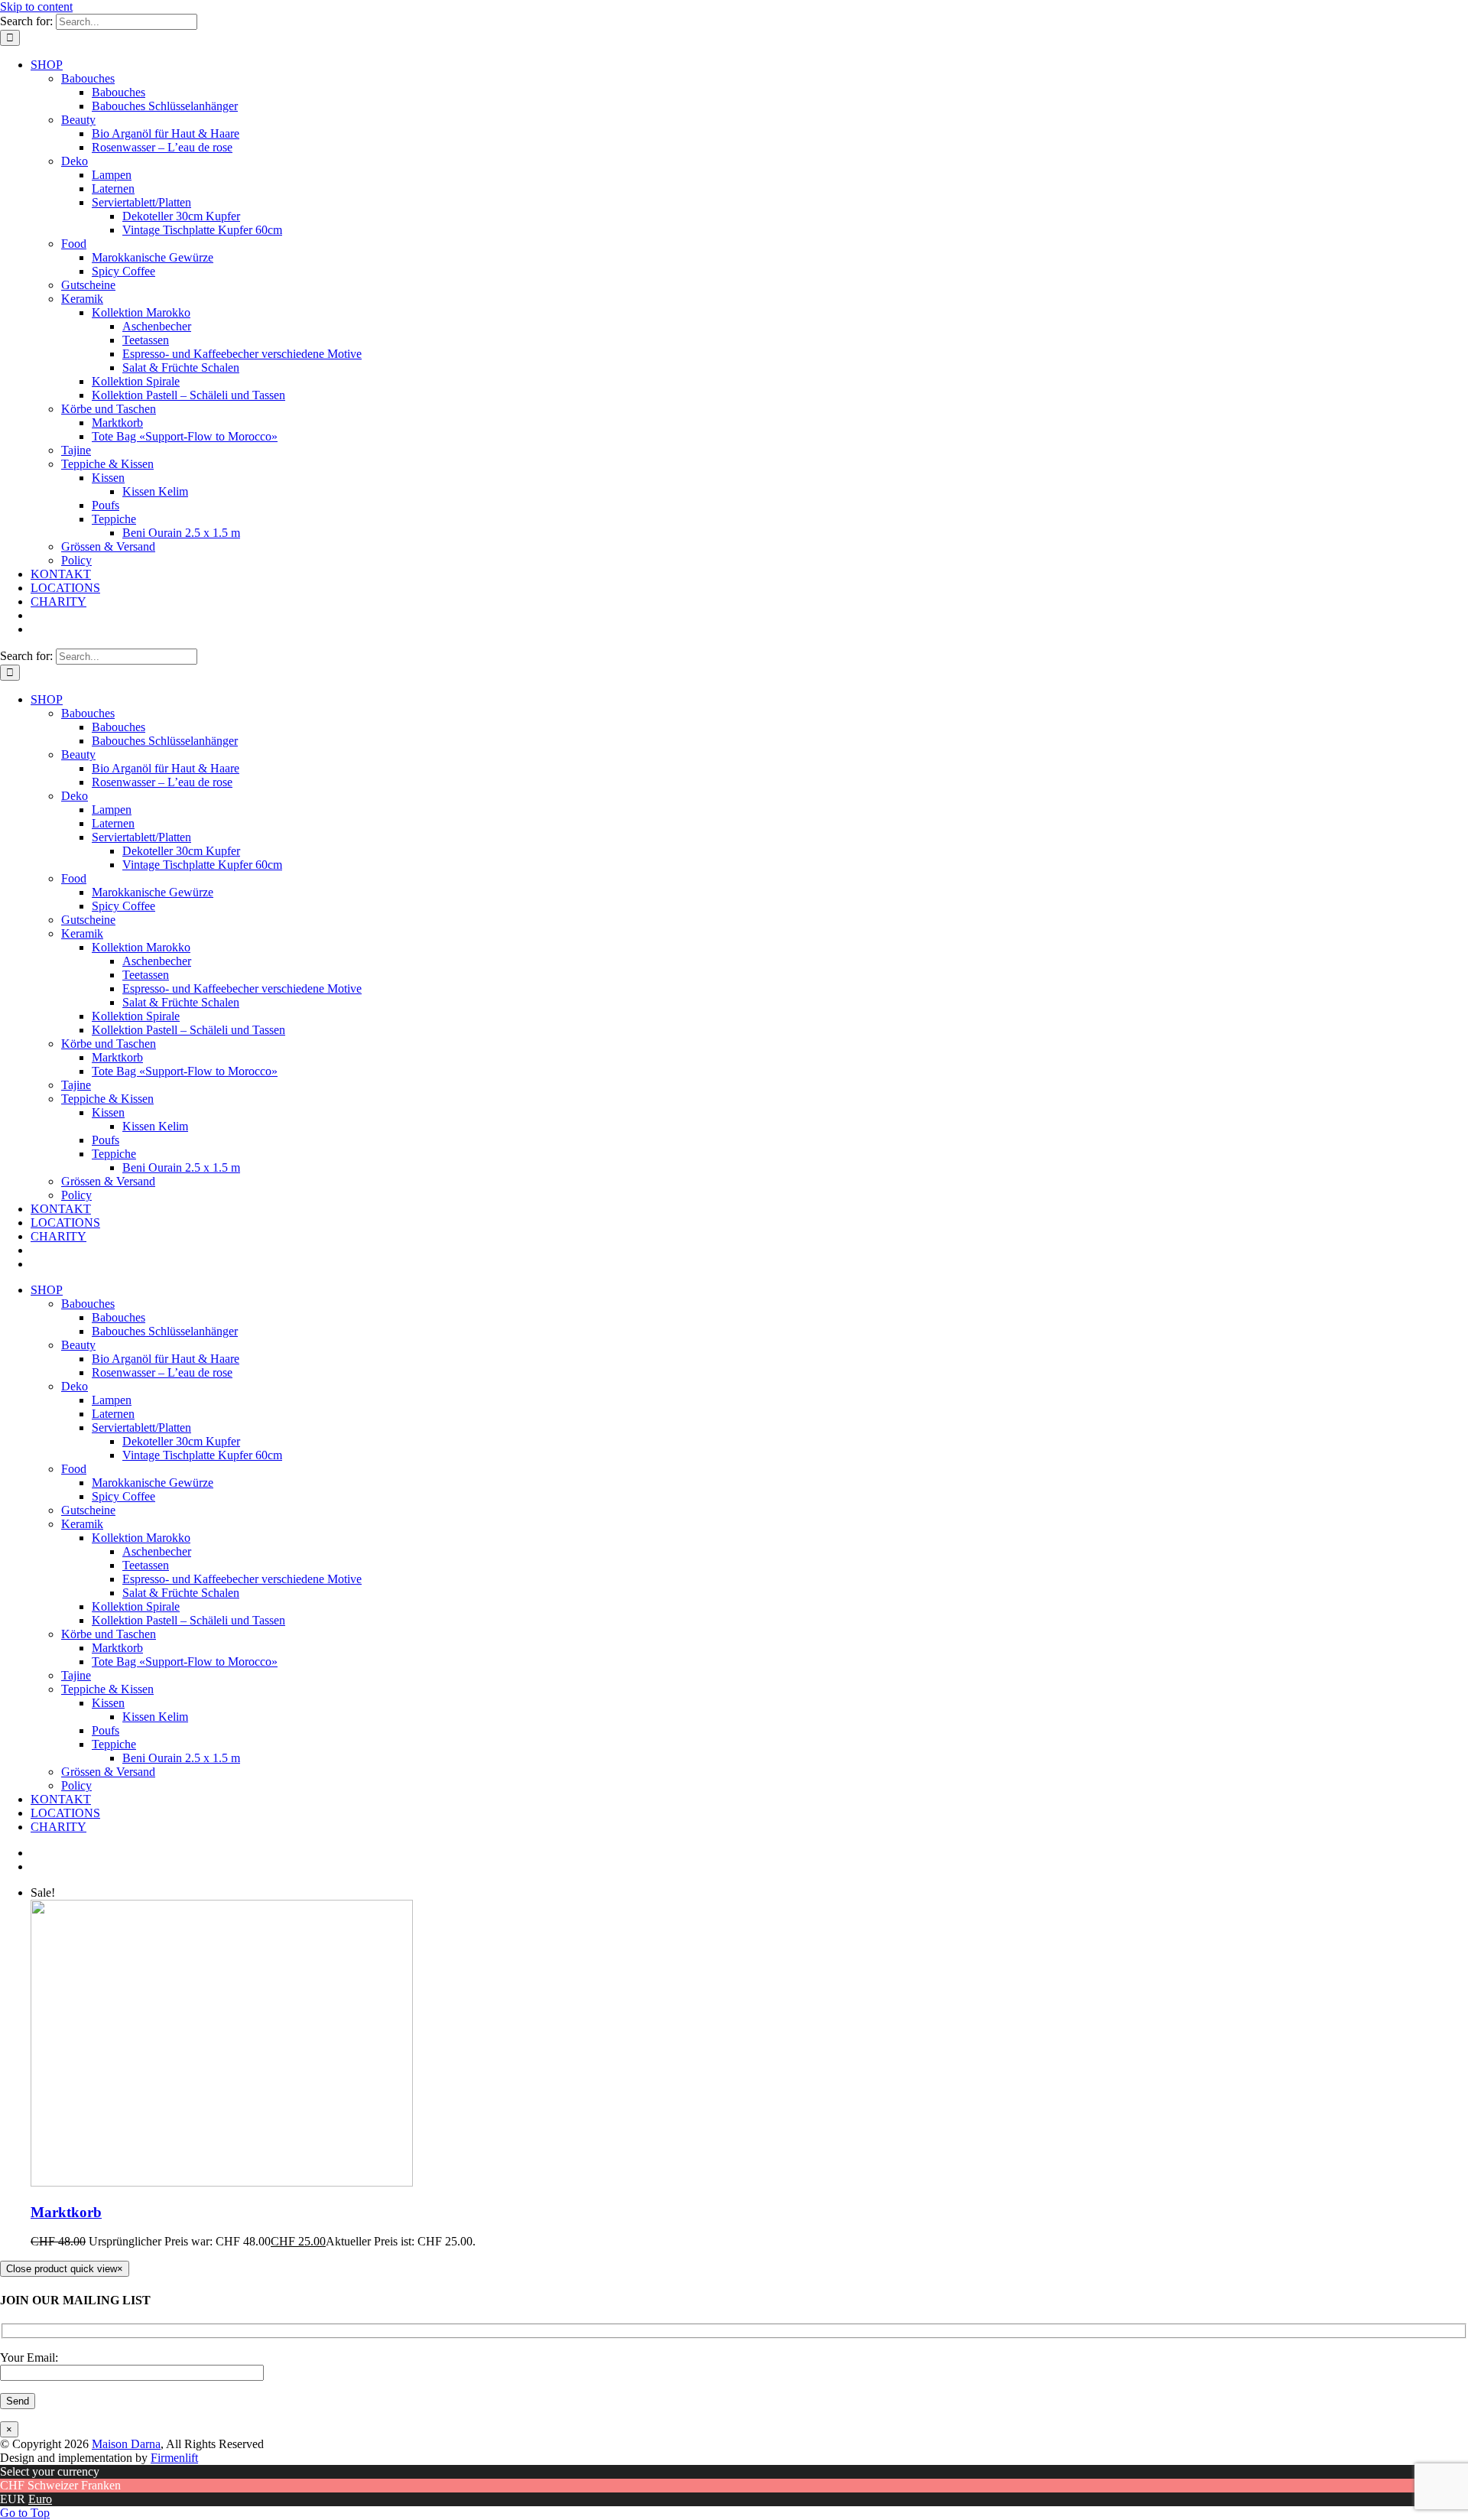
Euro (40, 2499)
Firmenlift (174, 2458)
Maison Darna (126, 2444)
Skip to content (36, 7)
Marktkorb (66, 2212)
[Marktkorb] (222, 2182)
